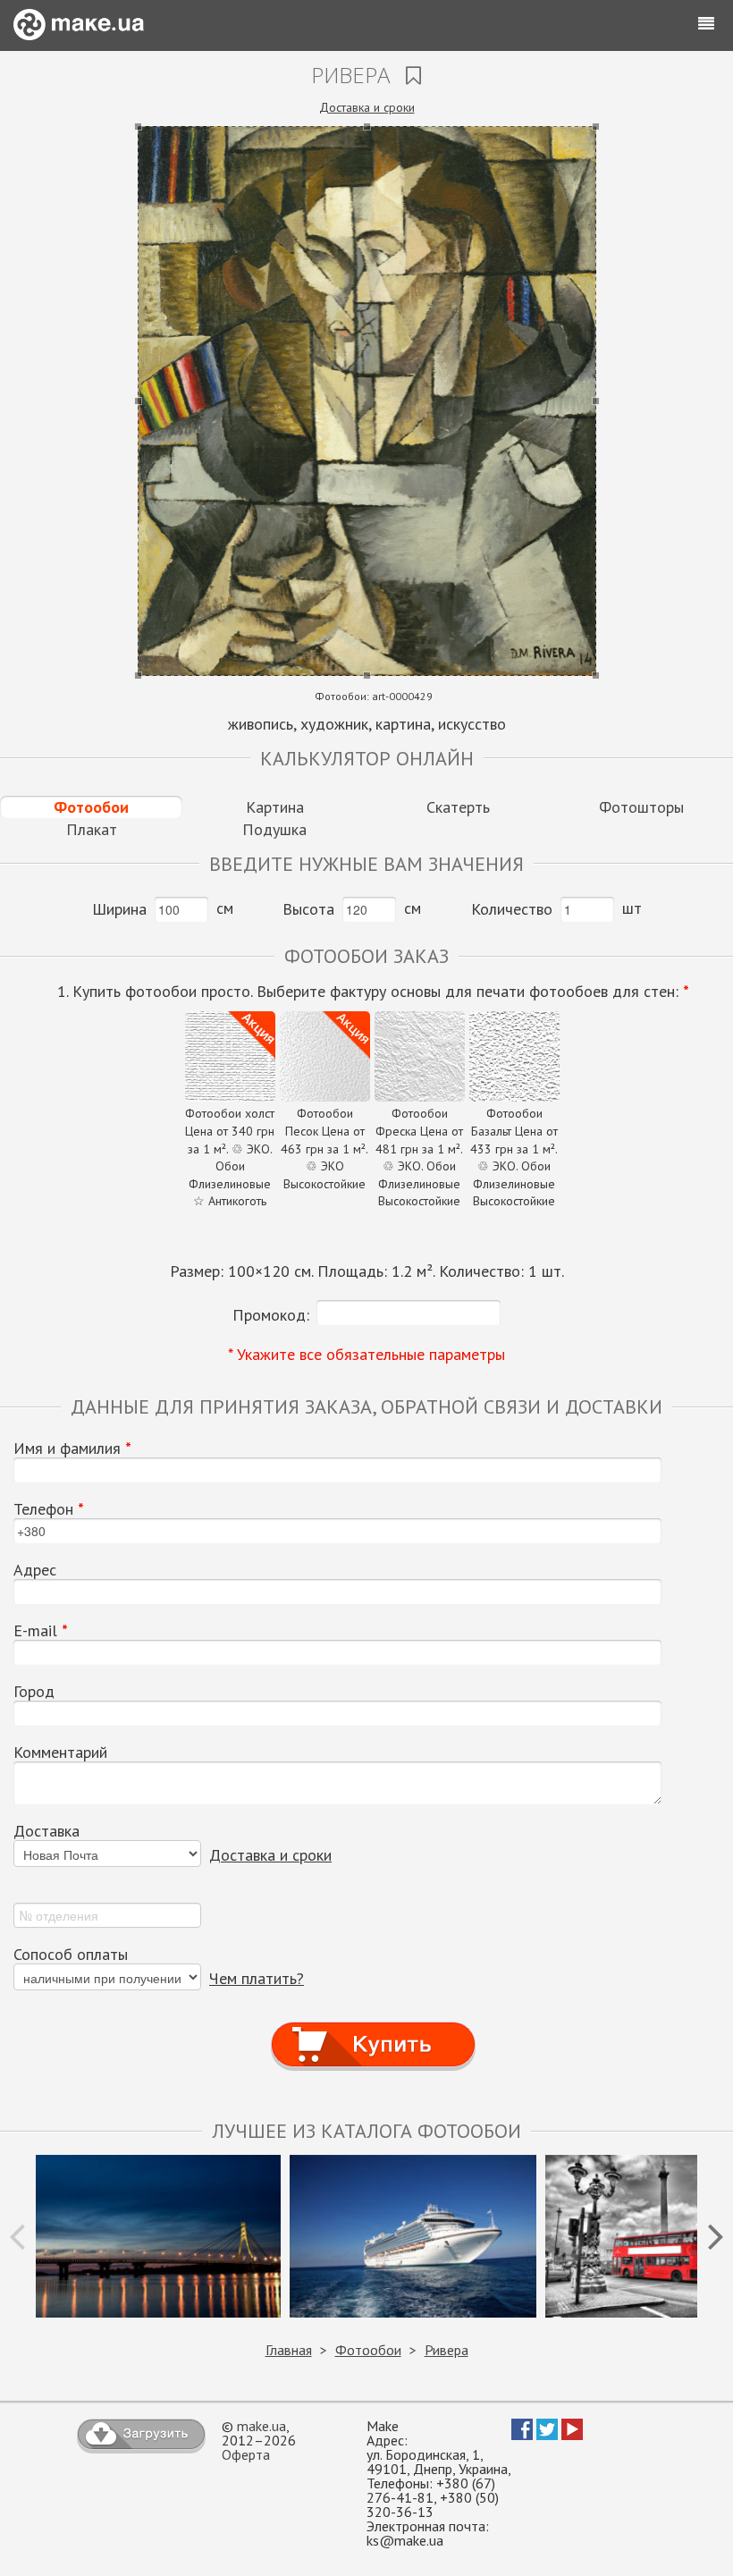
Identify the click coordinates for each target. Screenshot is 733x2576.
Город (34, 1692)
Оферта (246, 2454)
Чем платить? (257, 1978)
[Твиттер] (547, 2435)
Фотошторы (641, 807)
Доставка (46, 1831)
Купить (374, 2027)
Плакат (92, 829)
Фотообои (91, 807)
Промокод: (271, 1315)
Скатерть (458, 807)
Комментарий (60, 1753)
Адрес (35, 1570)
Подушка (274, 829)
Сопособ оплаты (71, 1955)
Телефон (49, 1509)
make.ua (261, 2426)
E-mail (41, 1631)
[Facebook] (522, 2435)
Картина (275, 807)
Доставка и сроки (367, 107)
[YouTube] (572, 2435)
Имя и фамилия (72, 1448)
